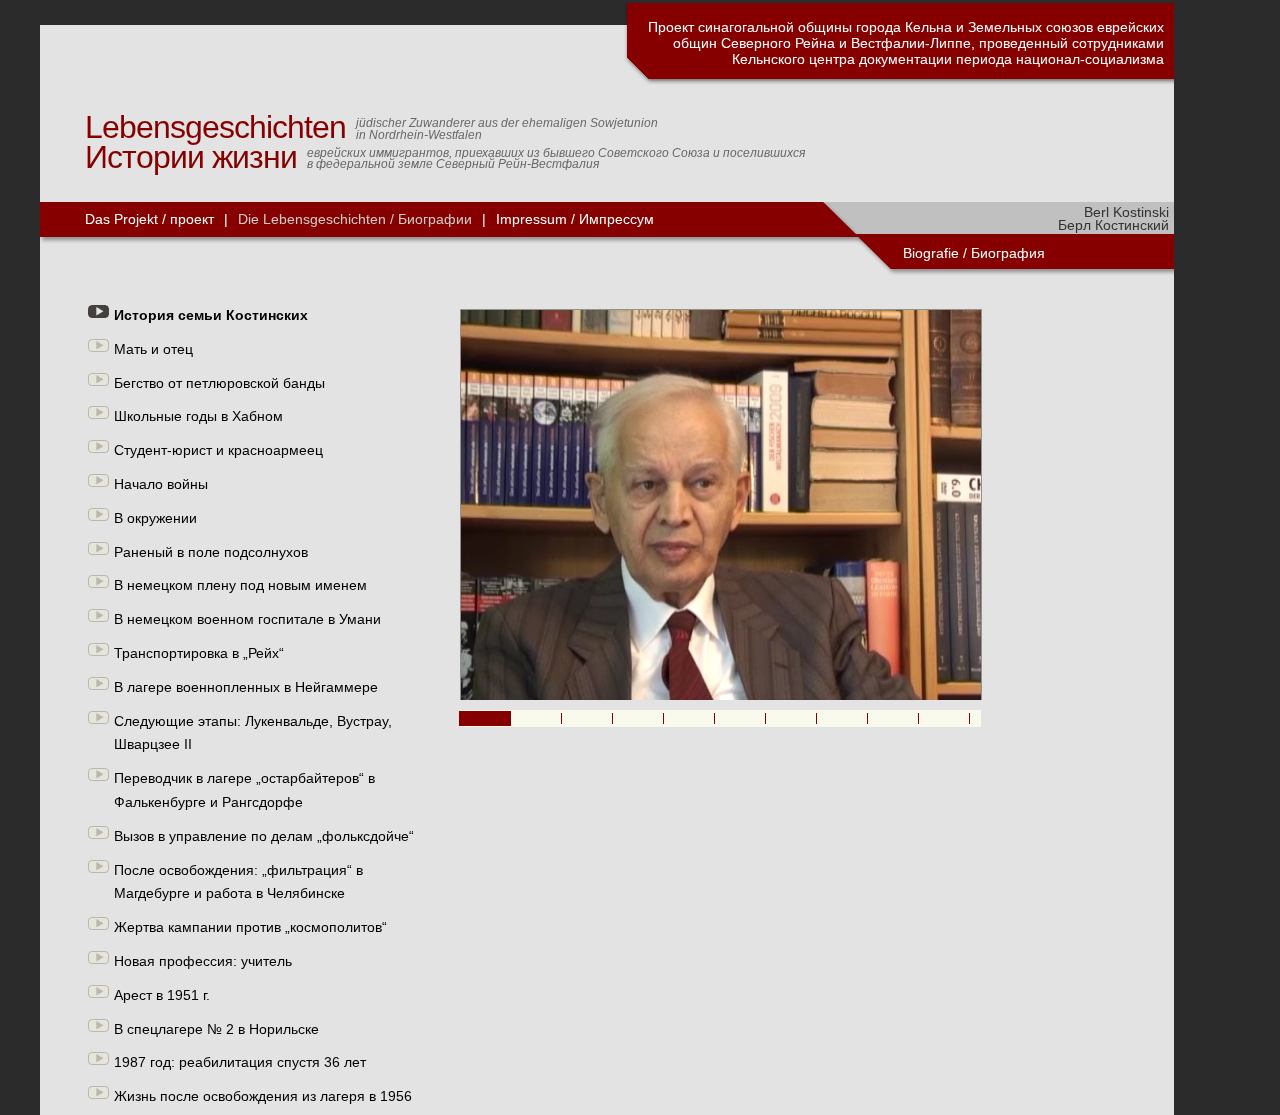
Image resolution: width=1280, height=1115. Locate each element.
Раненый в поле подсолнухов (211, 552)
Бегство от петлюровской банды (219, 383)
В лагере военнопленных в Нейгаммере (246, 687)
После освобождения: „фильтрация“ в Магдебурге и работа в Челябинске (238, 882)
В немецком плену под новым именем (240, 585)
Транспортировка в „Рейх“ (199, 653)
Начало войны (161, 484)
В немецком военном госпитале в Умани (247, 619)
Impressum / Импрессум (575, 219)
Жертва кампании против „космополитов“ (250, 927)
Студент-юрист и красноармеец (218, 450)
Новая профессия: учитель (203, 961)
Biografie (931, 253)
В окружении (155, 518)
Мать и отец (153, 349)
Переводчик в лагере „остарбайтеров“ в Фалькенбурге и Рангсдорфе (244, 790)
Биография (1010, 253)
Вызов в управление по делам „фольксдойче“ (264, 836)
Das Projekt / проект (149, 219)
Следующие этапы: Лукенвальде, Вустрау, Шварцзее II (253, 733)
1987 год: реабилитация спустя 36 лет (240, 1062)
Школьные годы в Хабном (198, 416)
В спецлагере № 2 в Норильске (216, 1029)
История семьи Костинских (211, 315)
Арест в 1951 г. (162, 995)
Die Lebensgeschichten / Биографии (355, 219)
